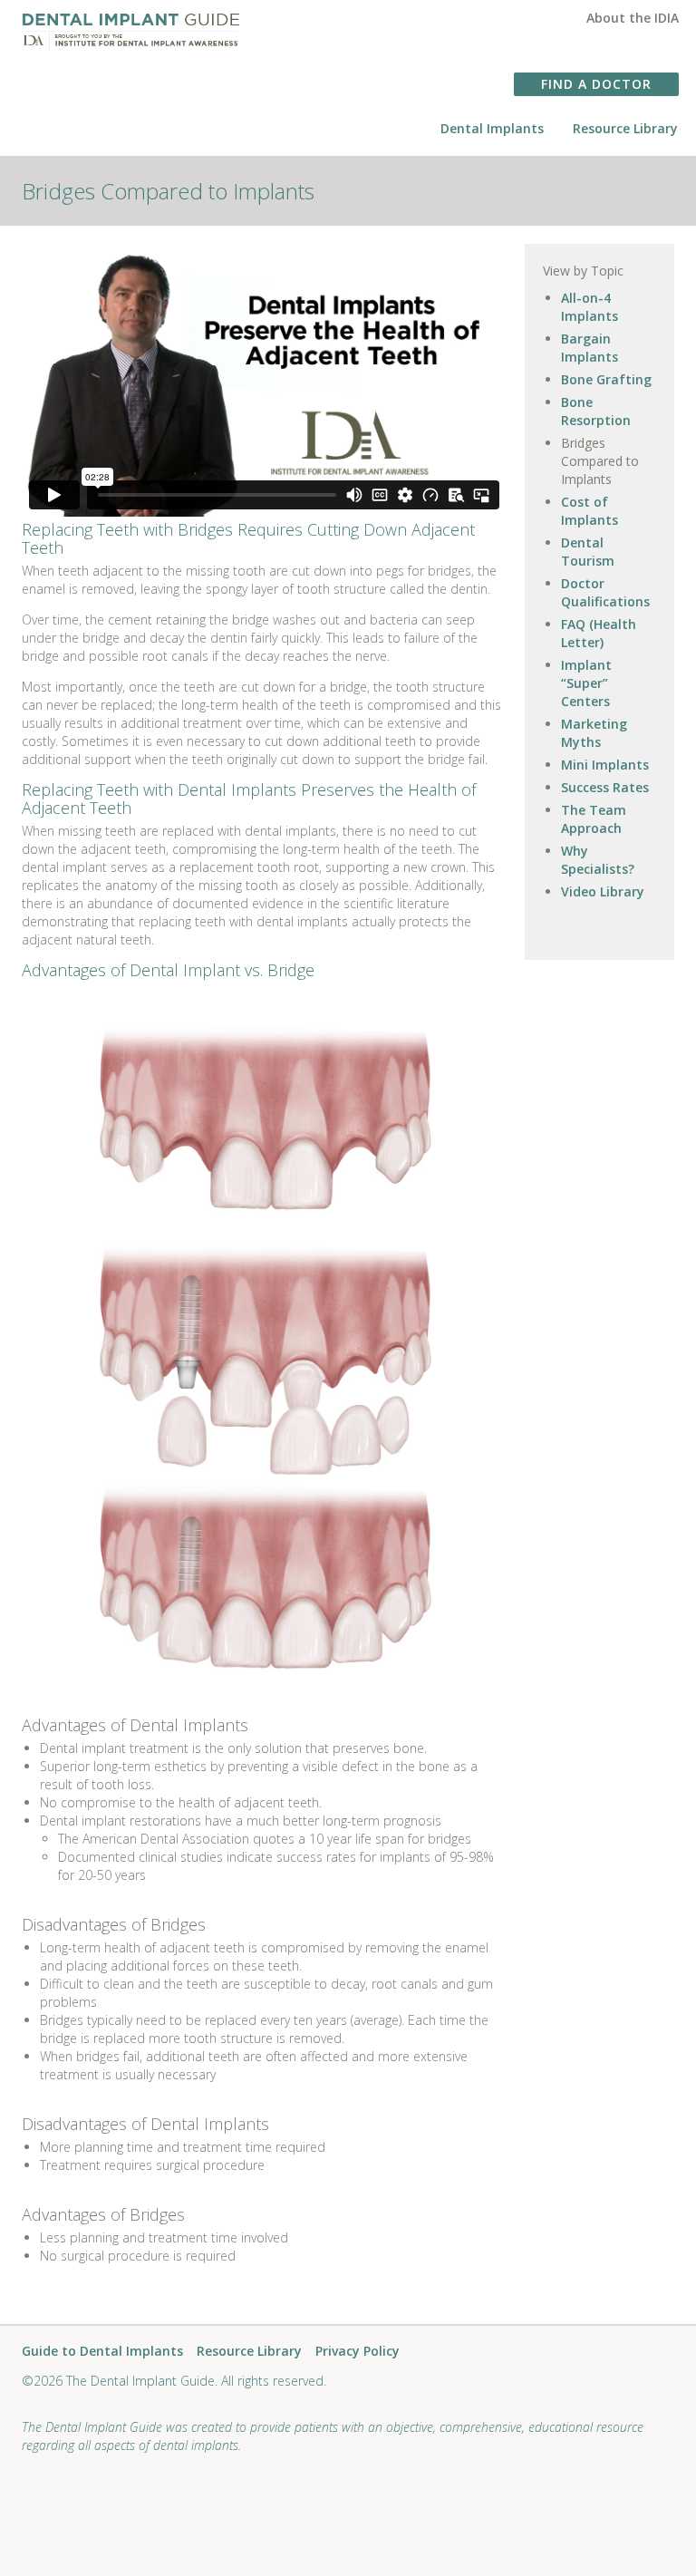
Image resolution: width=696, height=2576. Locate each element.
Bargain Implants (590, 348)
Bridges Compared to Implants (600, 461)
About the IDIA (633, 18)
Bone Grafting (606, 379)
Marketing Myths (594, 733)
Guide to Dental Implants (102, 2352)
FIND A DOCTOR (596, 84)
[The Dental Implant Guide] (130, 25)
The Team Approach (594, 819)
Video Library (603, 891)
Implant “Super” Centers (586, 683)
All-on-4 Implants (590, 307)
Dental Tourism (588, 552)
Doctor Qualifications (605, 592)
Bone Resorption (596, 411)
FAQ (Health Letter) (599, 633)
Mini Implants (605, 765)
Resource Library (625, 128)
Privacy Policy (358, 2352)
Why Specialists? (598, 860)
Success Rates (605, 787)
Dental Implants (492, 128)
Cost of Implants (590, 511)
